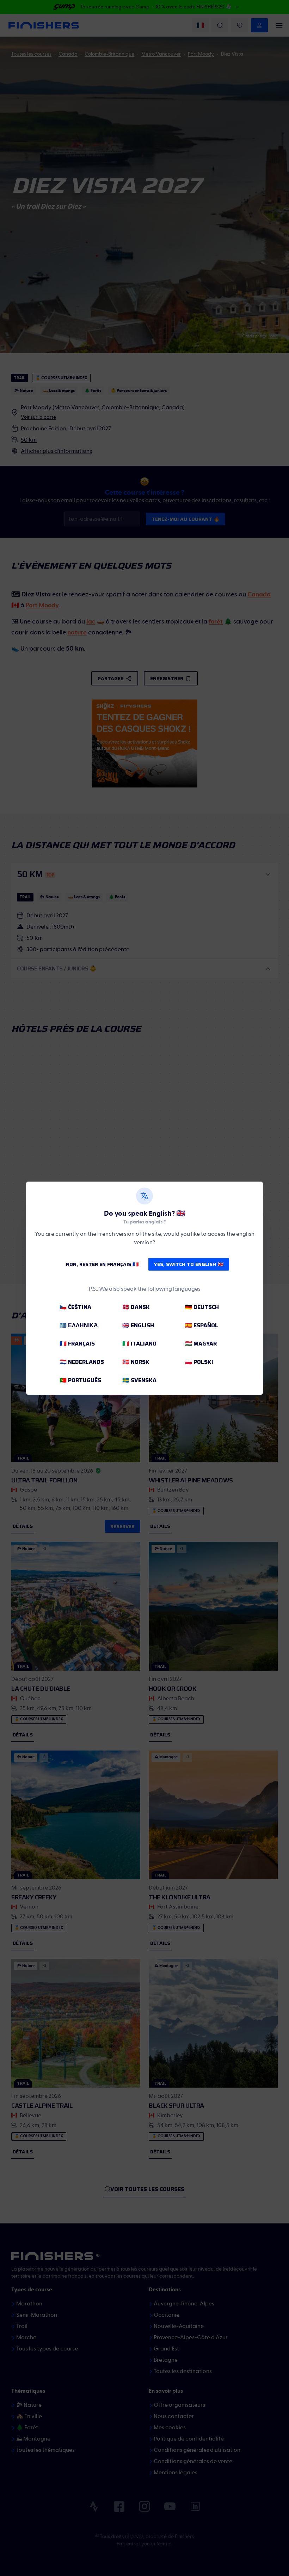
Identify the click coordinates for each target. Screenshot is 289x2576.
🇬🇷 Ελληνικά (79, 1325)
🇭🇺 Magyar (201, 1344)
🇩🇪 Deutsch (202, 1307)
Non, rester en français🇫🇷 (102, 1264)
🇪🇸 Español (202, 1325)
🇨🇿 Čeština (75, 1307)
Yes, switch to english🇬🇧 (189, 1264)
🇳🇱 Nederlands (82, 1362)
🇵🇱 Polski (199, 1362)
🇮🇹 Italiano (139, 1344)
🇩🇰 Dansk (136, 1307)
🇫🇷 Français (77, 1344)
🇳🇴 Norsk (136, 1362)
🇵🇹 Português (80, 1380)
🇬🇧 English (138, 1325)
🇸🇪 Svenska (139, 1380)
